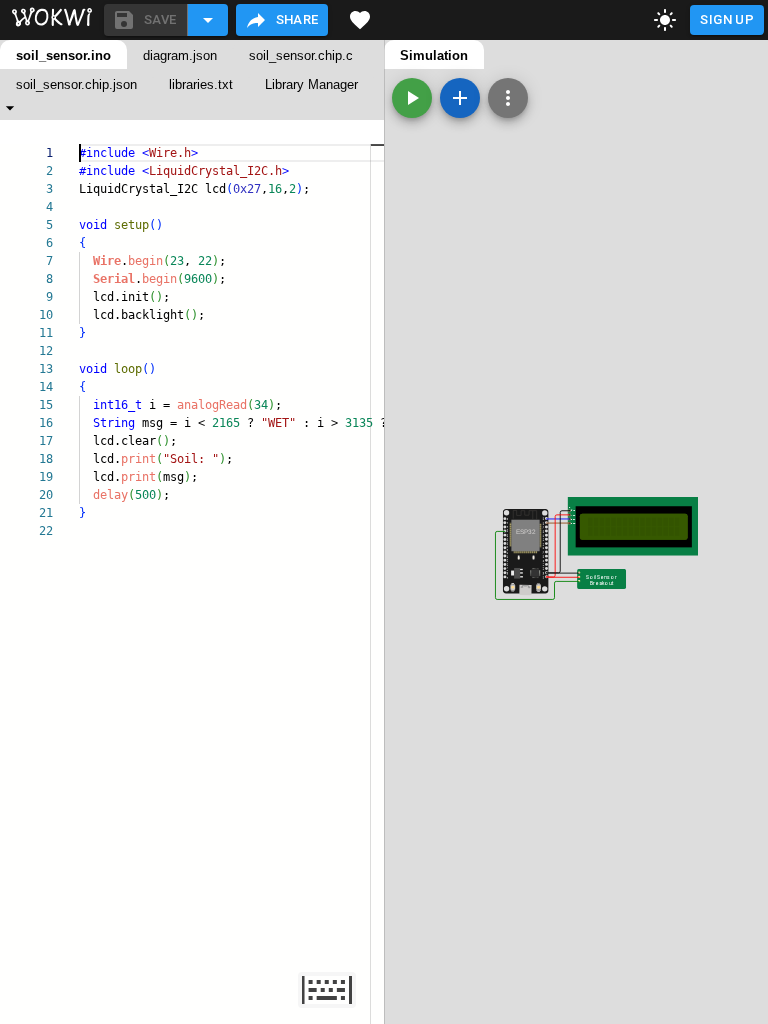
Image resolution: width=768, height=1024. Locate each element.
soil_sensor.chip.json (76, 84)
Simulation (434, 55)
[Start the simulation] (412, 98)
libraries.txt (201, 84)
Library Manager (311, 84)
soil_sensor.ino (63, 55)
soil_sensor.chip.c (301, 55)
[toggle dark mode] (665, 20)
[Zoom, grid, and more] (508, 98)
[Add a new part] (460, 98)
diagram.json (180, 55)
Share (297, 19)
